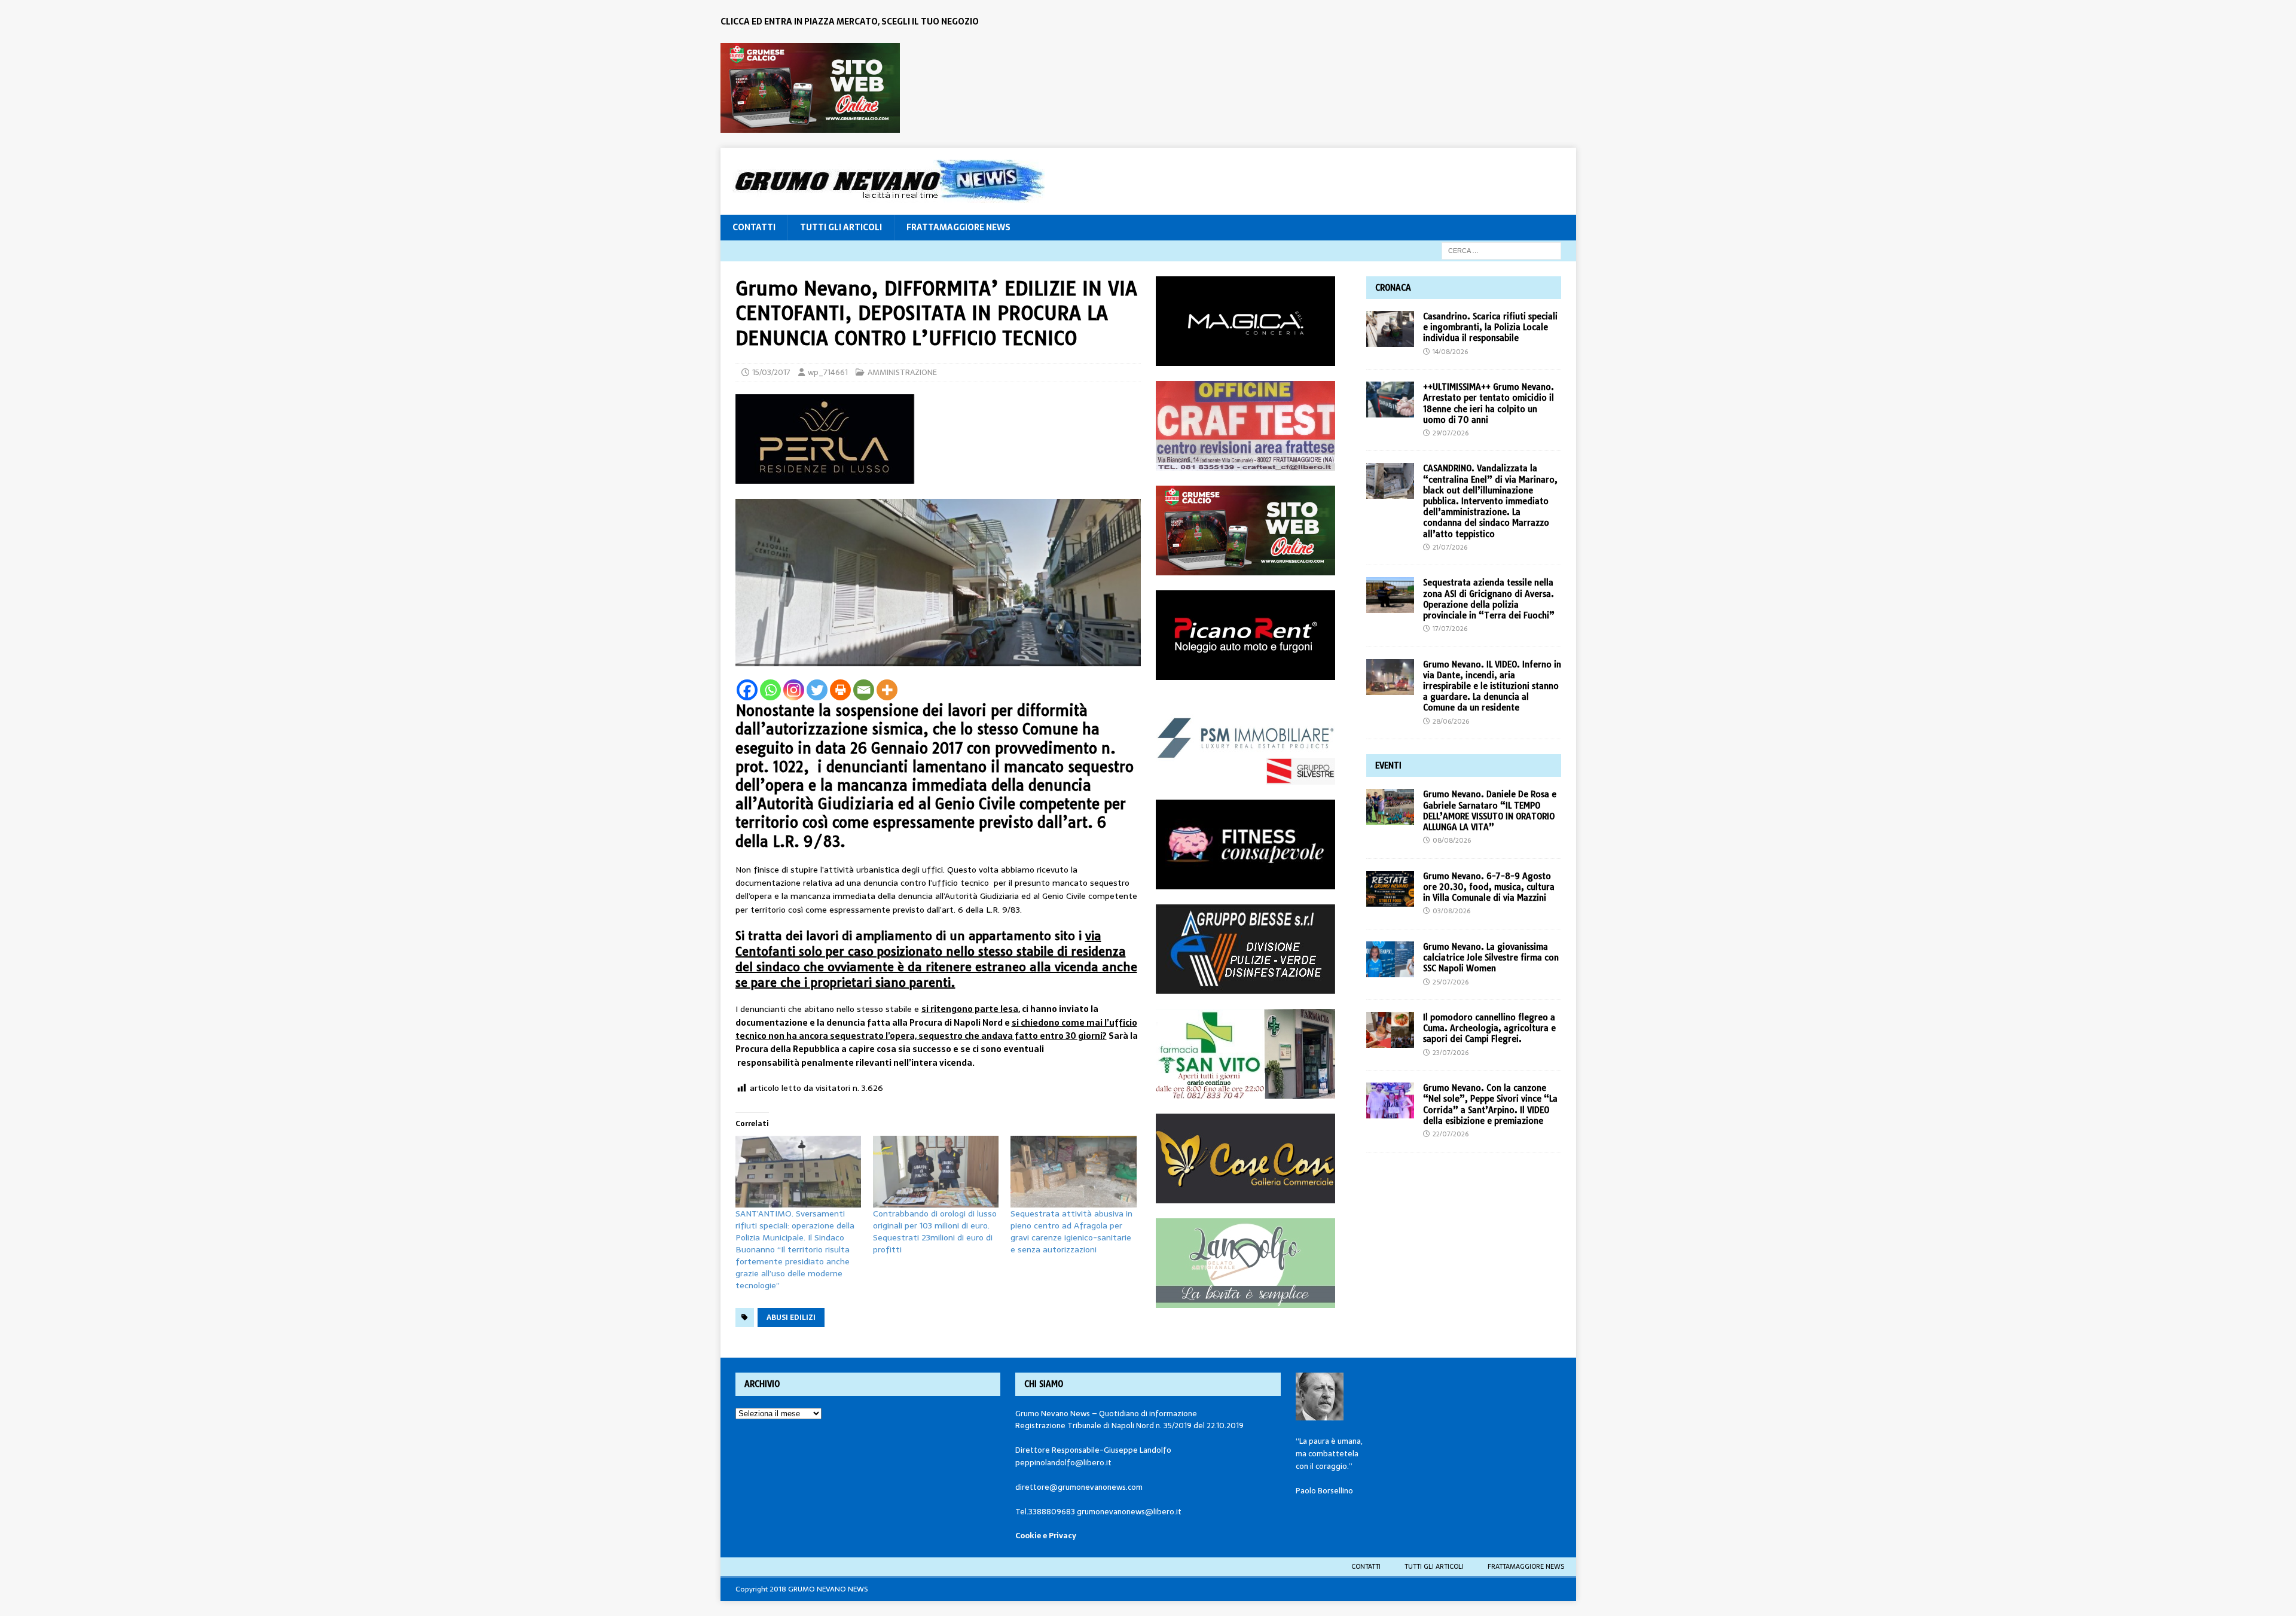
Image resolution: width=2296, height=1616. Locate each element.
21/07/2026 (1450, 547)
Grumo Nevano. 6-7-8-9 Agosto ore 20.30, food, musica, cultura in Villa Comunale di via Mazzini (1489, 887)
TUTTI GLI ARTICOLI (841, 227)
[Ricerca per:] (1501, 250)
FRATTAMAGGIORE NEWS (958, 227)
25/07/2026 (1451, 982)
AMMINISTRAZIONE (902, 372)
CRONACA (1393, 288)
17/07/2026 (1450, 629)
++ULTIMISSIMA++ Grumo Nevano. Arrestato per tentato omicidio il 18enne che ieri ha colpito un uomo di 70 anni (1489, 403)
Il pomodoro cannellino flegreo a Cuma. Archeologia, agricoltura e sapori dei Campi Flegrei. (1489, 1028)
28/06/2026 (1451, 721)
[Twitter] (817, 690)
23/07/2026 (1451, 1053)
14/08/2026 (1450, 352)
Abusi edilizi (791, 1318)
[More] (887, 690)
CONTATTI (754, 227)
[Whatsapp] (770, 690)
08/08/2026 (1452, 840)
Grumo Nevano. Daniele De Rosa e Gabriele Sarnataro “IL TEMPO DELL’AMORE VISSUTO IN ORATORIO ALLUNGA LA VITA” (1490, 811)
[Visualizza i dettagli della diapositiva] (810, 88)
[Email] (864, 690)
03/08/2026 (1451, 911)
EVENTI (1388, 766)
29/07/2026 (1451, 433)
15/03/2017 (771, 372)
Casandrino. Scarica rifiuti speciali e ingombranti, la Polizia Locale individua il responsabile (1490, 327)
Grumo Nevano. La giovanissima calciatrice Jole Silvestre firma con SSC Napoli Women (1491, 958)
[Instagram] (794, 690)
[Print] (840, 690)
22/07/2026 (1451, 1134)
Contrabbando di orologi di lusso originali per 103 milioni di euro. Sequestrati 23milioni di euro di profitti (935, 1231)
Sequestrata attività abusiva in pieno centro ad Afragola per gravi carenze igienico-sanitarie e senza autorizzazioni (1071, 1231)
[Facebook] (747, 690)
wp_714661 (828, 372)
